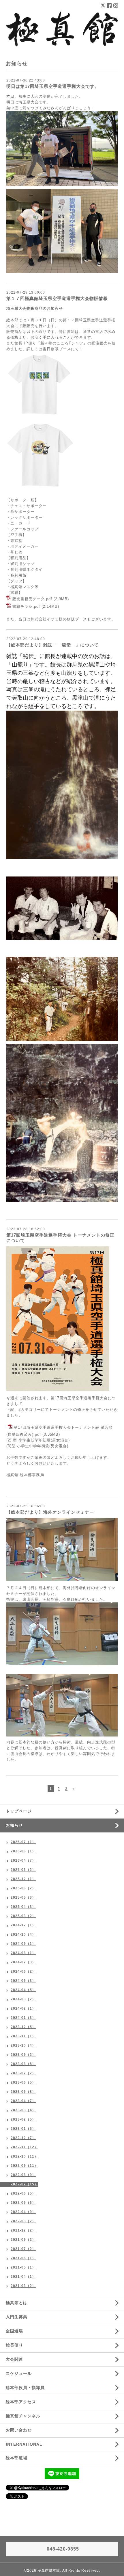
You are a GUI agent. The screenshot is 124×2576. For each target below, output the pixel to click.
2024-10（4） (23, 1934)
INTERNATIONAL (24, 2444)
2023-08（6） (23, 2064)
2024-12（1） (23, 1925)
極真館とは (17, 2303)
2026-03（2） (23, 1870)
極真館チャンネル (23, 2416)
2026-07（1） (23, 1842)
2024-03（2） (23, 1999)
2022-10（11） (24, 2156)
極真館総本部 (49, 2571)
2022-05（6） (23, 2203)
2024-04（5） (23, 1990)
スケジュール (19, 2373)
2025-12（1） (23, 1879)
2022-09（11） (24, 2166)
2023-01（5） (23, 2129)
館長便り (14, 2345)
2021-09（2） (23, 2240)
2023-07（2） (23, 2073)
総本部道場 (17, 2458)
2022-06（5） (23, 2193)
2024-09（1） (23, 1944)
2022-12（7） (23, 2138)
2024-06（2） (23, 1971)
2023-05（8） (23, 2092)
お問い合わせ (19, 2430)
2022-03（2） (23, 2221)
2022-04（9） (23, 2212)
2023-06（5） (23, 2082)
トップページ (19, 1811)
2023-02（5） (23, 2119)
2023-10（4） (23, 2045)
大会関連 (14, 2359)
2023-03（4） (23, 2110)
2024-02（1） (23, 2008)
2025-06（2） (23, 1888)
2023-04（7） (23, 2101)
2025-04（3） (23, 1907)
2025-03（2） (23, 1916)
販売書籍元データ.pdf (32, 599)
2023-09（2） (23, 2055)
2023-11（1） (23, 2036)
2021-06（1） (23, 2258)
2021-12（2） (23, 2230)
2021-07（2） (23, 2249)
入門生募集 (17, 2317)
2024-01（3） (23, 2018)
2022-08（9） (23, 2175)
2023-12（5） (23, 2027)
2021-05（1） (23, 2267)
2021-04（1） (23, 2277)
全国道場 (14, 2331)
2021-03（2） (23, 2286)
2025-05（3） (23, 1897)
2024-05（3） (23, 1981)
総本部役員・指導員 (25, 2388)
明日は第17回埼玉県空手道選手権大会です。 (53, 86)
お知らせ (14, 1825)
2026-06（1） (23, 1851)
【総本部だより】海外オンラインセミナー (50, 1512)
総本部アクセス (21, 2402)
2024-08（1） (23, 1953)
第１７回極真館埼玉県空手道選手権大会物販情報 (57, 298)
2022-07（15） (24, 2184)
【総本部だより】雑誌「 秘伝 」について (52, 645)
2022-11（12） (24, 2147)
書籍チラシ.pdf (26, 607)
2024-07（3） (23, 1962)
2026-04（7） (23, 1860)
